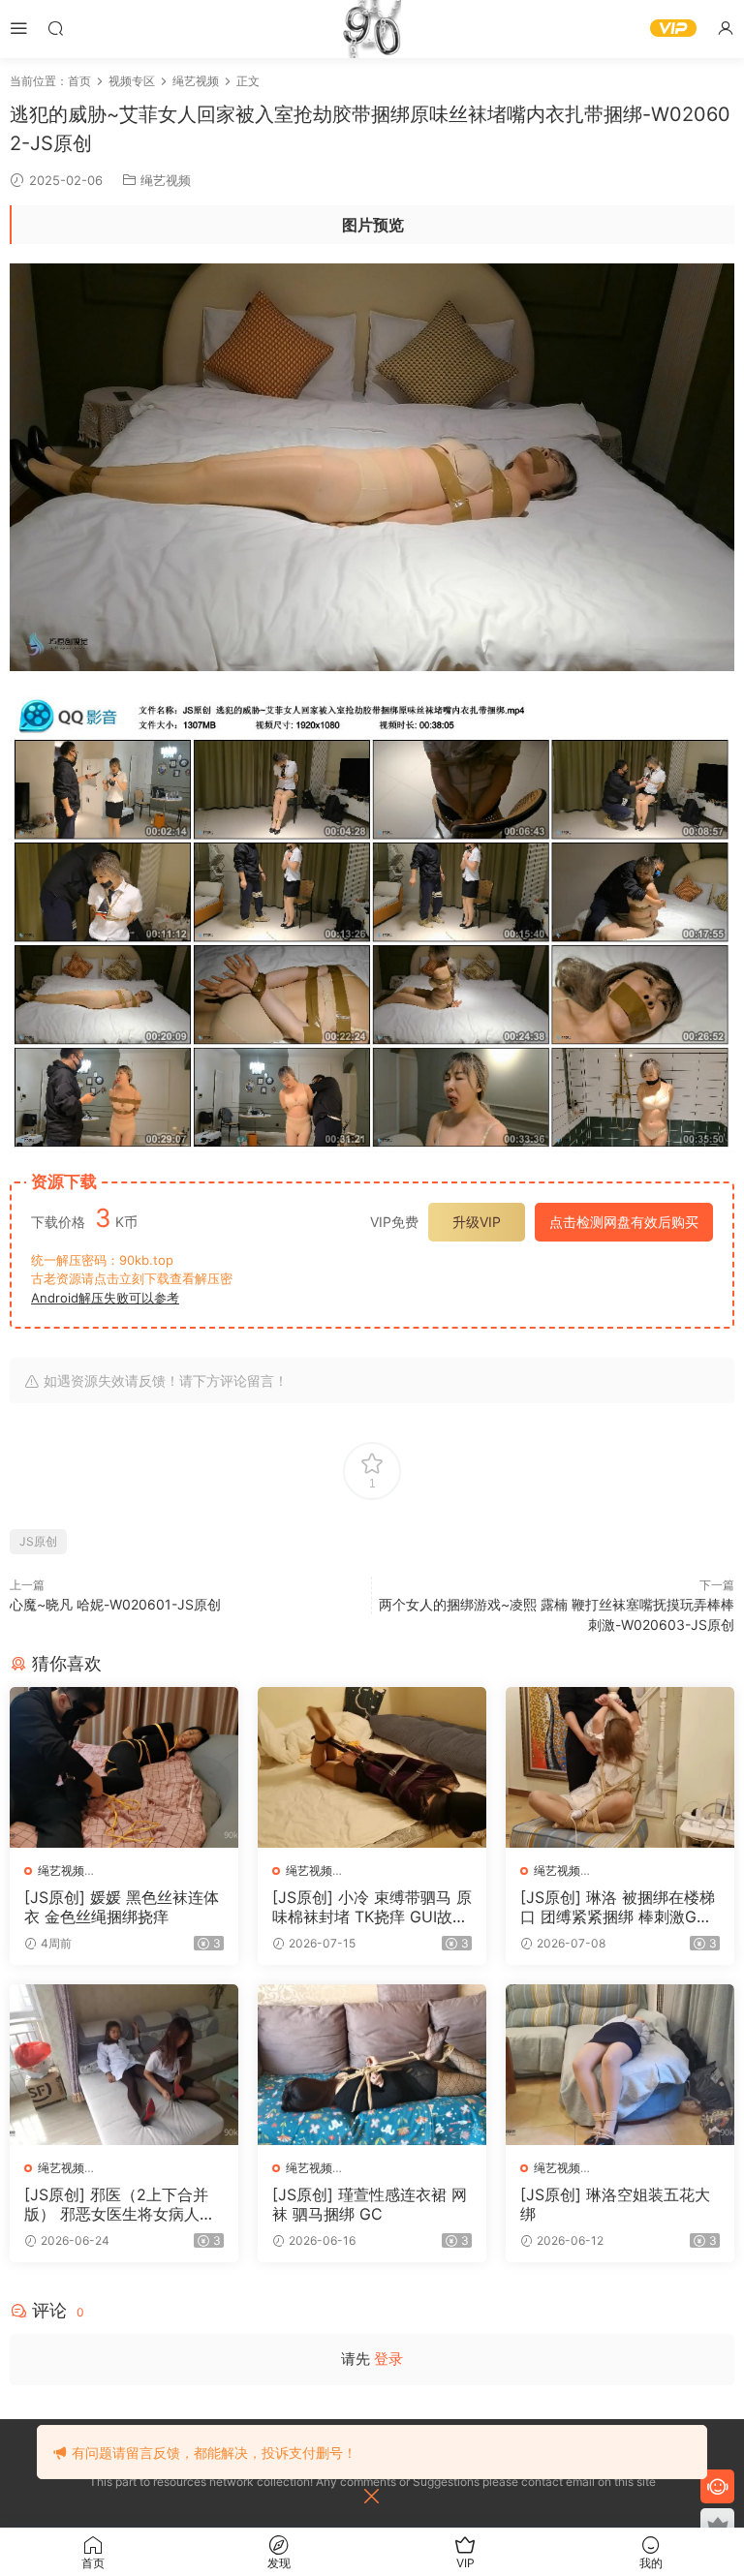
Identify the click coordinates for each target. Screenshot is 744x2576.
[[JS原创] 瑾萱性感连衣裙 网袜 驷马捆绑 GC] (372, 2065)
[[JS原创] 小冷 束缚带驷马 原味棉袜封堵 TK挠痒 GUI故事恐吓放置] (372, 1767)
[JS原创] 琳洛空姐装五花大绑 (615, 2204)
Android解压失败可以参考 (105, 1298)
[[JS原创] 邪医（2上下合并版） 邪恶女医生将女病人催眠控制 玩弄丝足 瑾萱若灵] (124, 2065)
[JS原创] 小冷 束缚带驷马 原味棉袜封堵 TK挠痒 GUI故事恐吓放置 (372, 1907)
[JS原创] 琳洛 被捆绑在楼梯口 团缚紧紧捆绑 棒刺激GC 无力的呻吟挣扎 (618, 1907)
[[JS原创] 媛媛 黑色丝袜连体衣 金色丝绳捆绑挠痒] (124, 1767)
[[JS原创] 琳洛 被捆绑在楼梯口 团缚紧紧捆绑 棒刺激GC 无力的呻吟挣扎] (620, 1767)
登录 (388, 2359)
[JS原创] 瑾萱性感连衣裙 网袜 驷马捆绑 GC (370, 2204)
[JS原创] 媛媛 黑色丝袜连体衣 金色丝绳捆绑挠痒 (122, 1907)
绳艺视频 (166, 180)
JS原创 (38, 1541)
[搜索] (55, 28)
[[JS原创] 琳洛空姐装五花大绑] (620, 2065)
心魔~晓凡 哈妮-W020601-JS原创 (115, 1604)
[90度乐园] (372, 29)
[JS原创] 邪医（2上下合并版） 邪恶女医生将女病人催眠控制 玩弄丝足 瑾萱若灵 (120, 2204)
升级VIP (477, 1222)
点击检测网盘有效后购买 (624, 1222)
